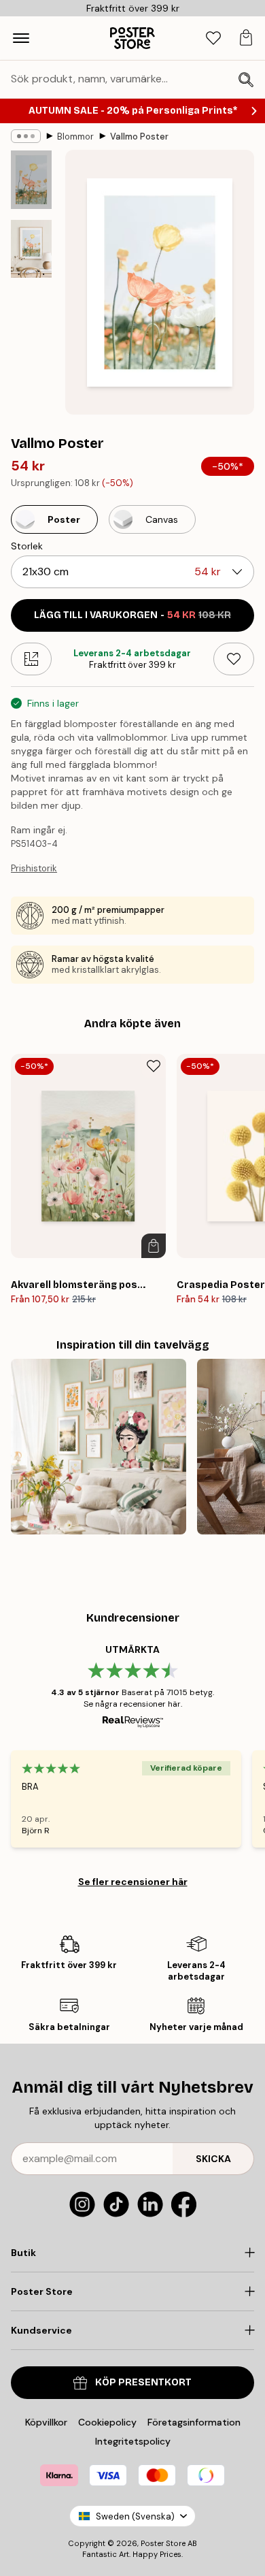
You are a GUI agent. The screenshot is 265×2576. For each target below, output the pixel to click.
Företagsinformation (194, 2422)
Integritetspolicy (133, 2441)
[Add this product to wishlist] (234, 659)
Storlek (27, 546)
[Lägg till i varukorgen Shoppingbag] (154, 1246)
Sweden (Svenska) (135, 2516)
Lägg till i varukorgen (132, 615)
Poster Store (163, 2543)
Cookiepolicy (107, 2422)
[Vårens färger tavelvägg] (99, 1447)
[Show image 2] (31, 249)
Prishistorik (34, 868)
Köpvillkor (46, 2422)
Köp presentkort (143, 2382)
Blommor (75, 136)
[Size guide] (31, 659)
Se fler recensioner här (133, 1882)
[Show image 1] (31, 180)
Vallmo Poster (139, 136)
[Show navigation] (21, 38)
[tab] (213, 38)
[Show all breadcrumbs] (26, 136)
